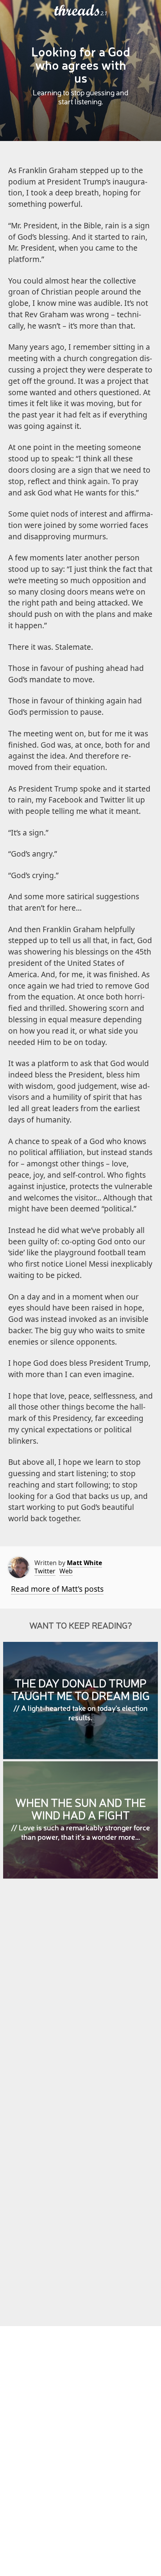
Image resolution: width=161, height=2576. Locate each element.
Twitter (45, 1571)
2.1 (104, 13)
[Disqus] (81, 1998)
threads (77, 11)
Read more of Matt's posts (57, 1589)
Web (66, 1571)
